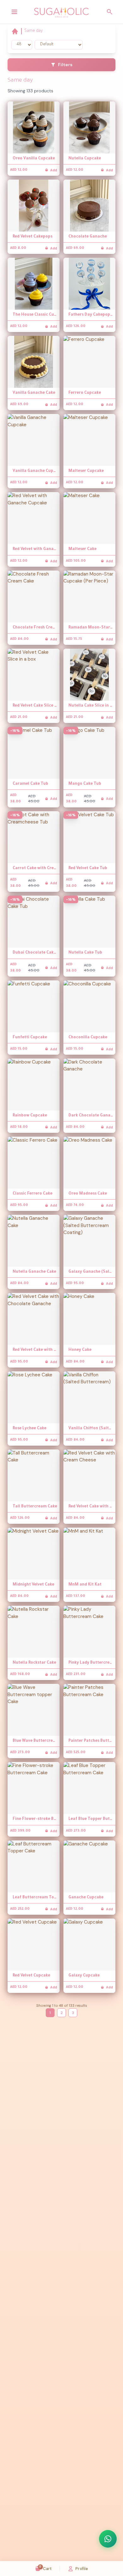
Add (54, 170)
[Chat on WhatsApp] (108, 2539)
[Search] (110, 12)
